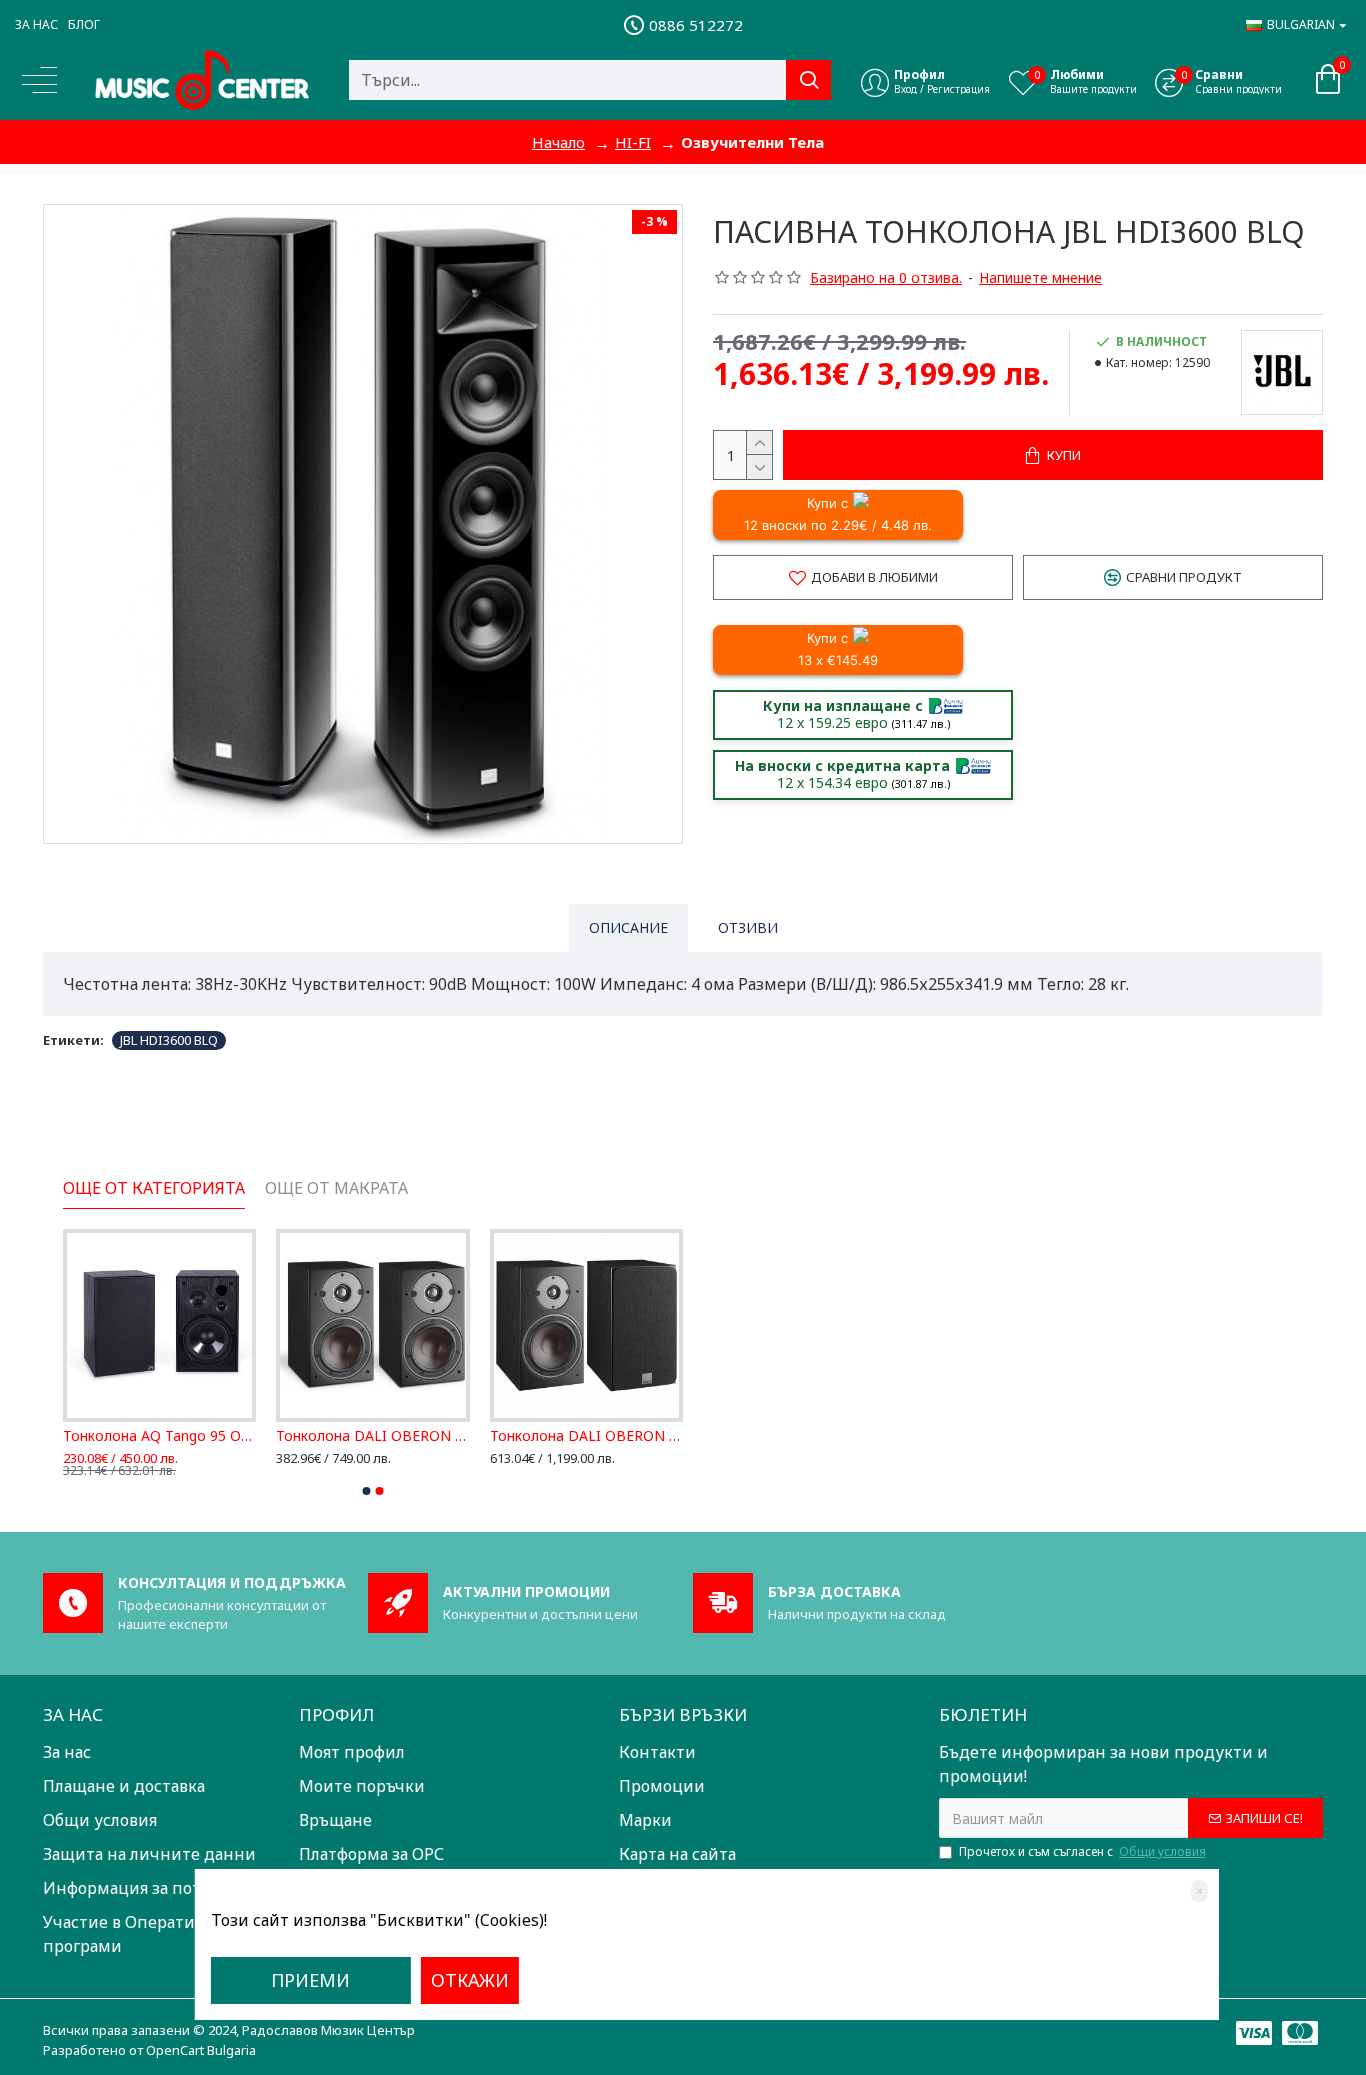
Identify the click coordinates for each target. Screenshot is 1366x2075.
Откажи (470, 1980)
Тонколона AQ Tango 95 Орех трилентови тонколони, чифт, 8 (159, 1436)
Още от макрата (336, 1188)
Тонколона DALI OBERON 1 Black (372, 1436)
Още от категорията (154, 1188)
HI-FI (633, 142)
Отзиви (748, 927)
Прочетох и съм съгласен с (1082, 1851)
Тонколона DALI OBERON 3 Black (586, 1436)
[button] (367, 1491)
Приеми (310, 1980)
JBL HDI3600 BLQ (169, 1040)
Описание (628, 927)
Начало (558, 142)
